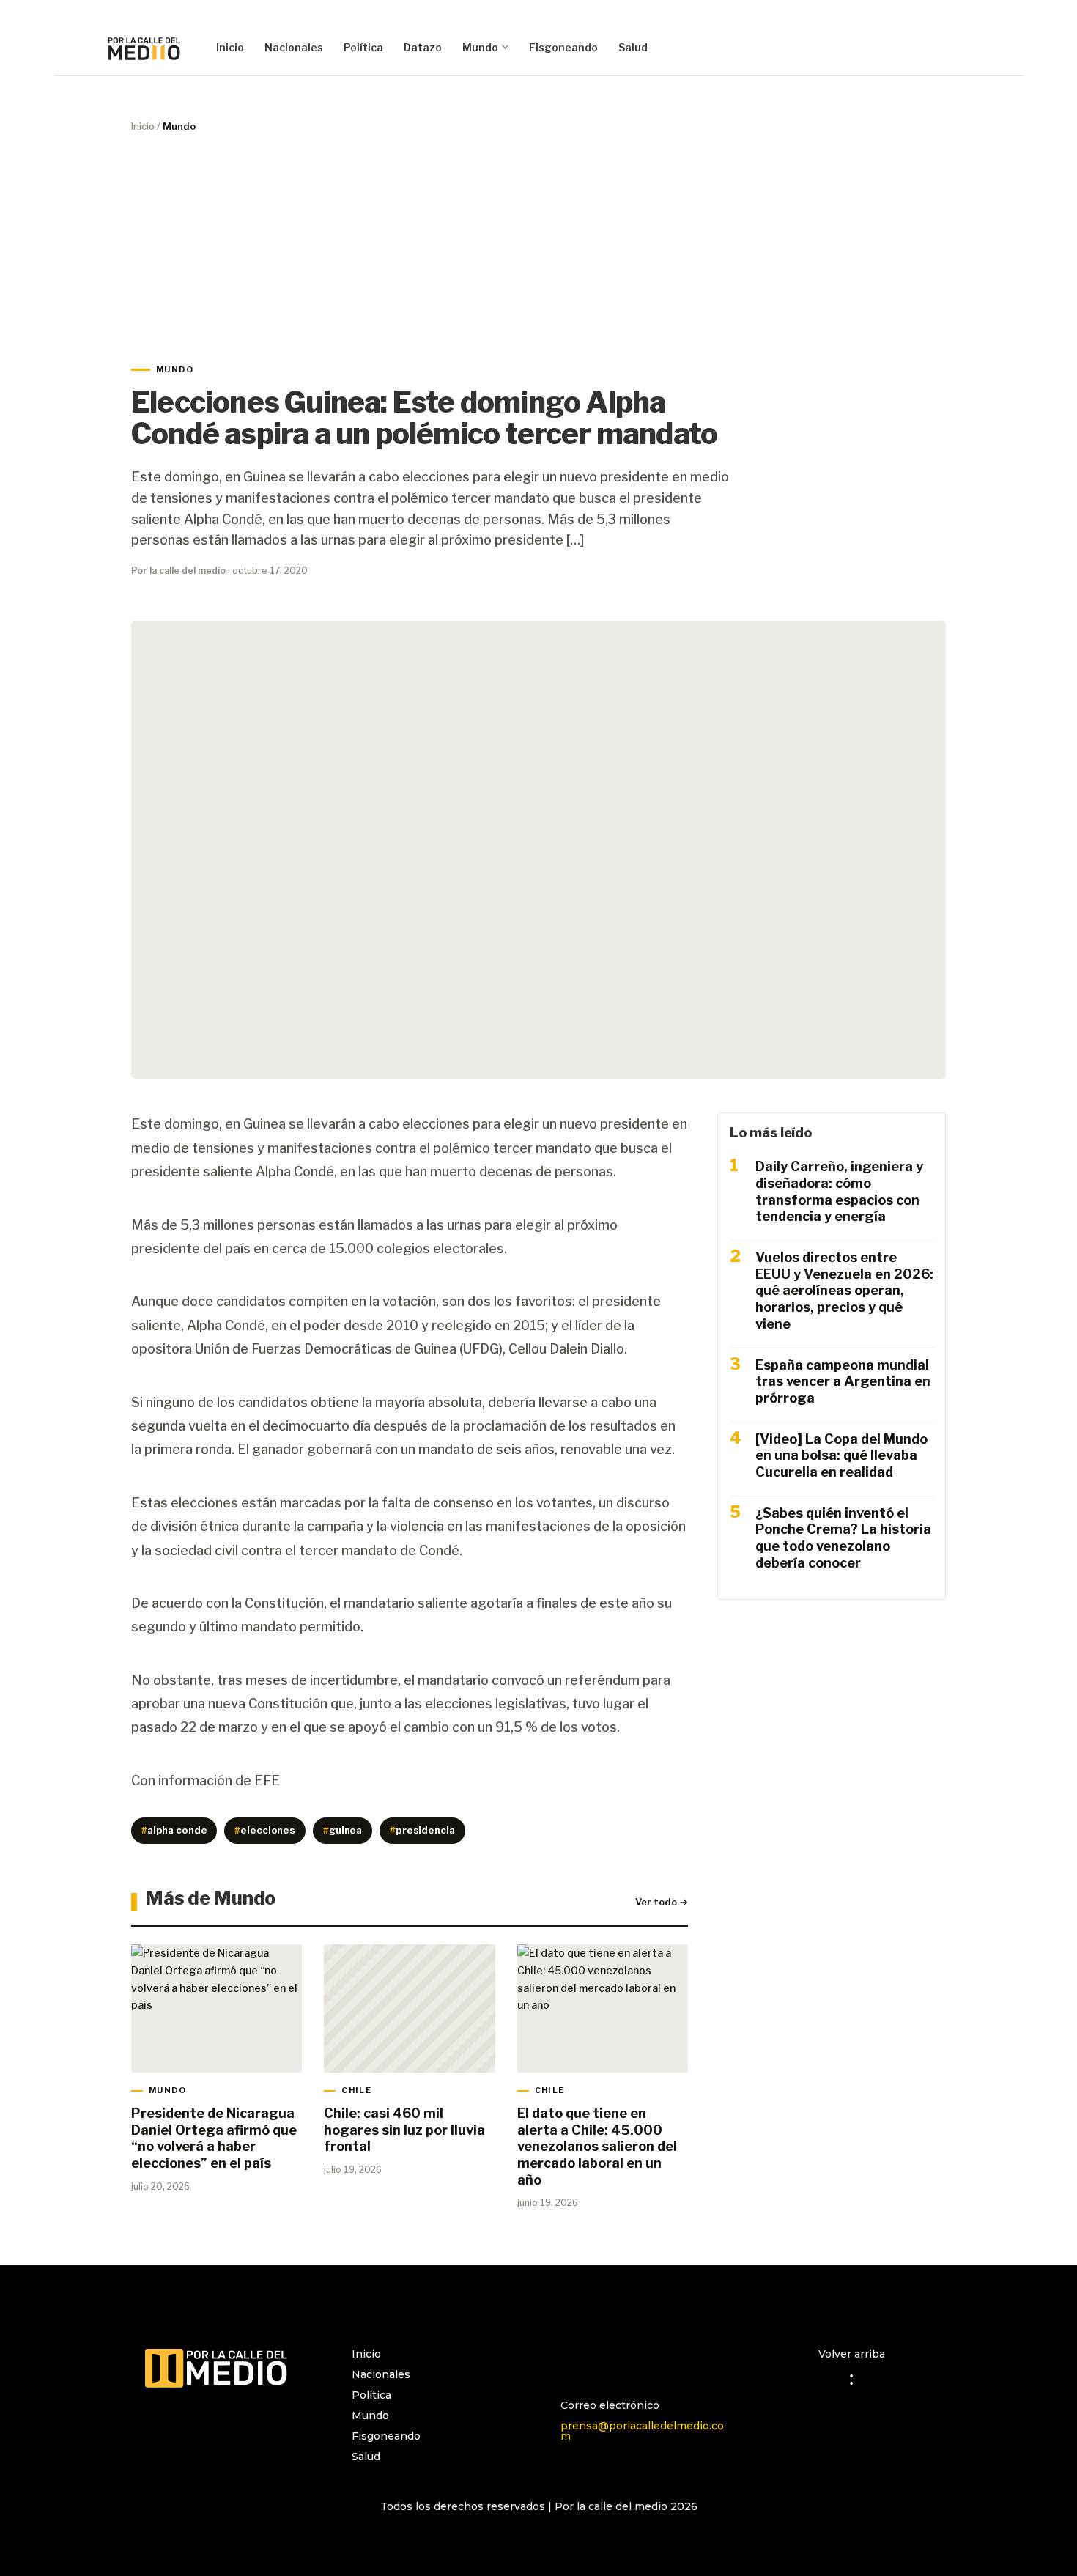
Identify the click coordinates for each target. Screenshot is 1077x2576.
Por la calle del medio (178, 571)
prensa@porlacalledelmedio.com (642, 2431)
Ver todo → (662, 1902)
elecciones (265, 1830)
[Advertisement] (538, 248)
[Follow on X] (631, 2361)
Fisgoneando (563, 47)
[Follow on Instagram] (572, 2361)
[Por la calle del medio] (144, 48)
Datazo (423, 47)
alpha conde (174, 1830)
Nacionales (294, 47)
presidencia (422, 1830)
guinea (343, 1830)
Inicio (230, 47)
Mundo (480, 47)
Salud (633, 47)
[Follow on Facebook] (602, 2361)
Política (363, 47)
